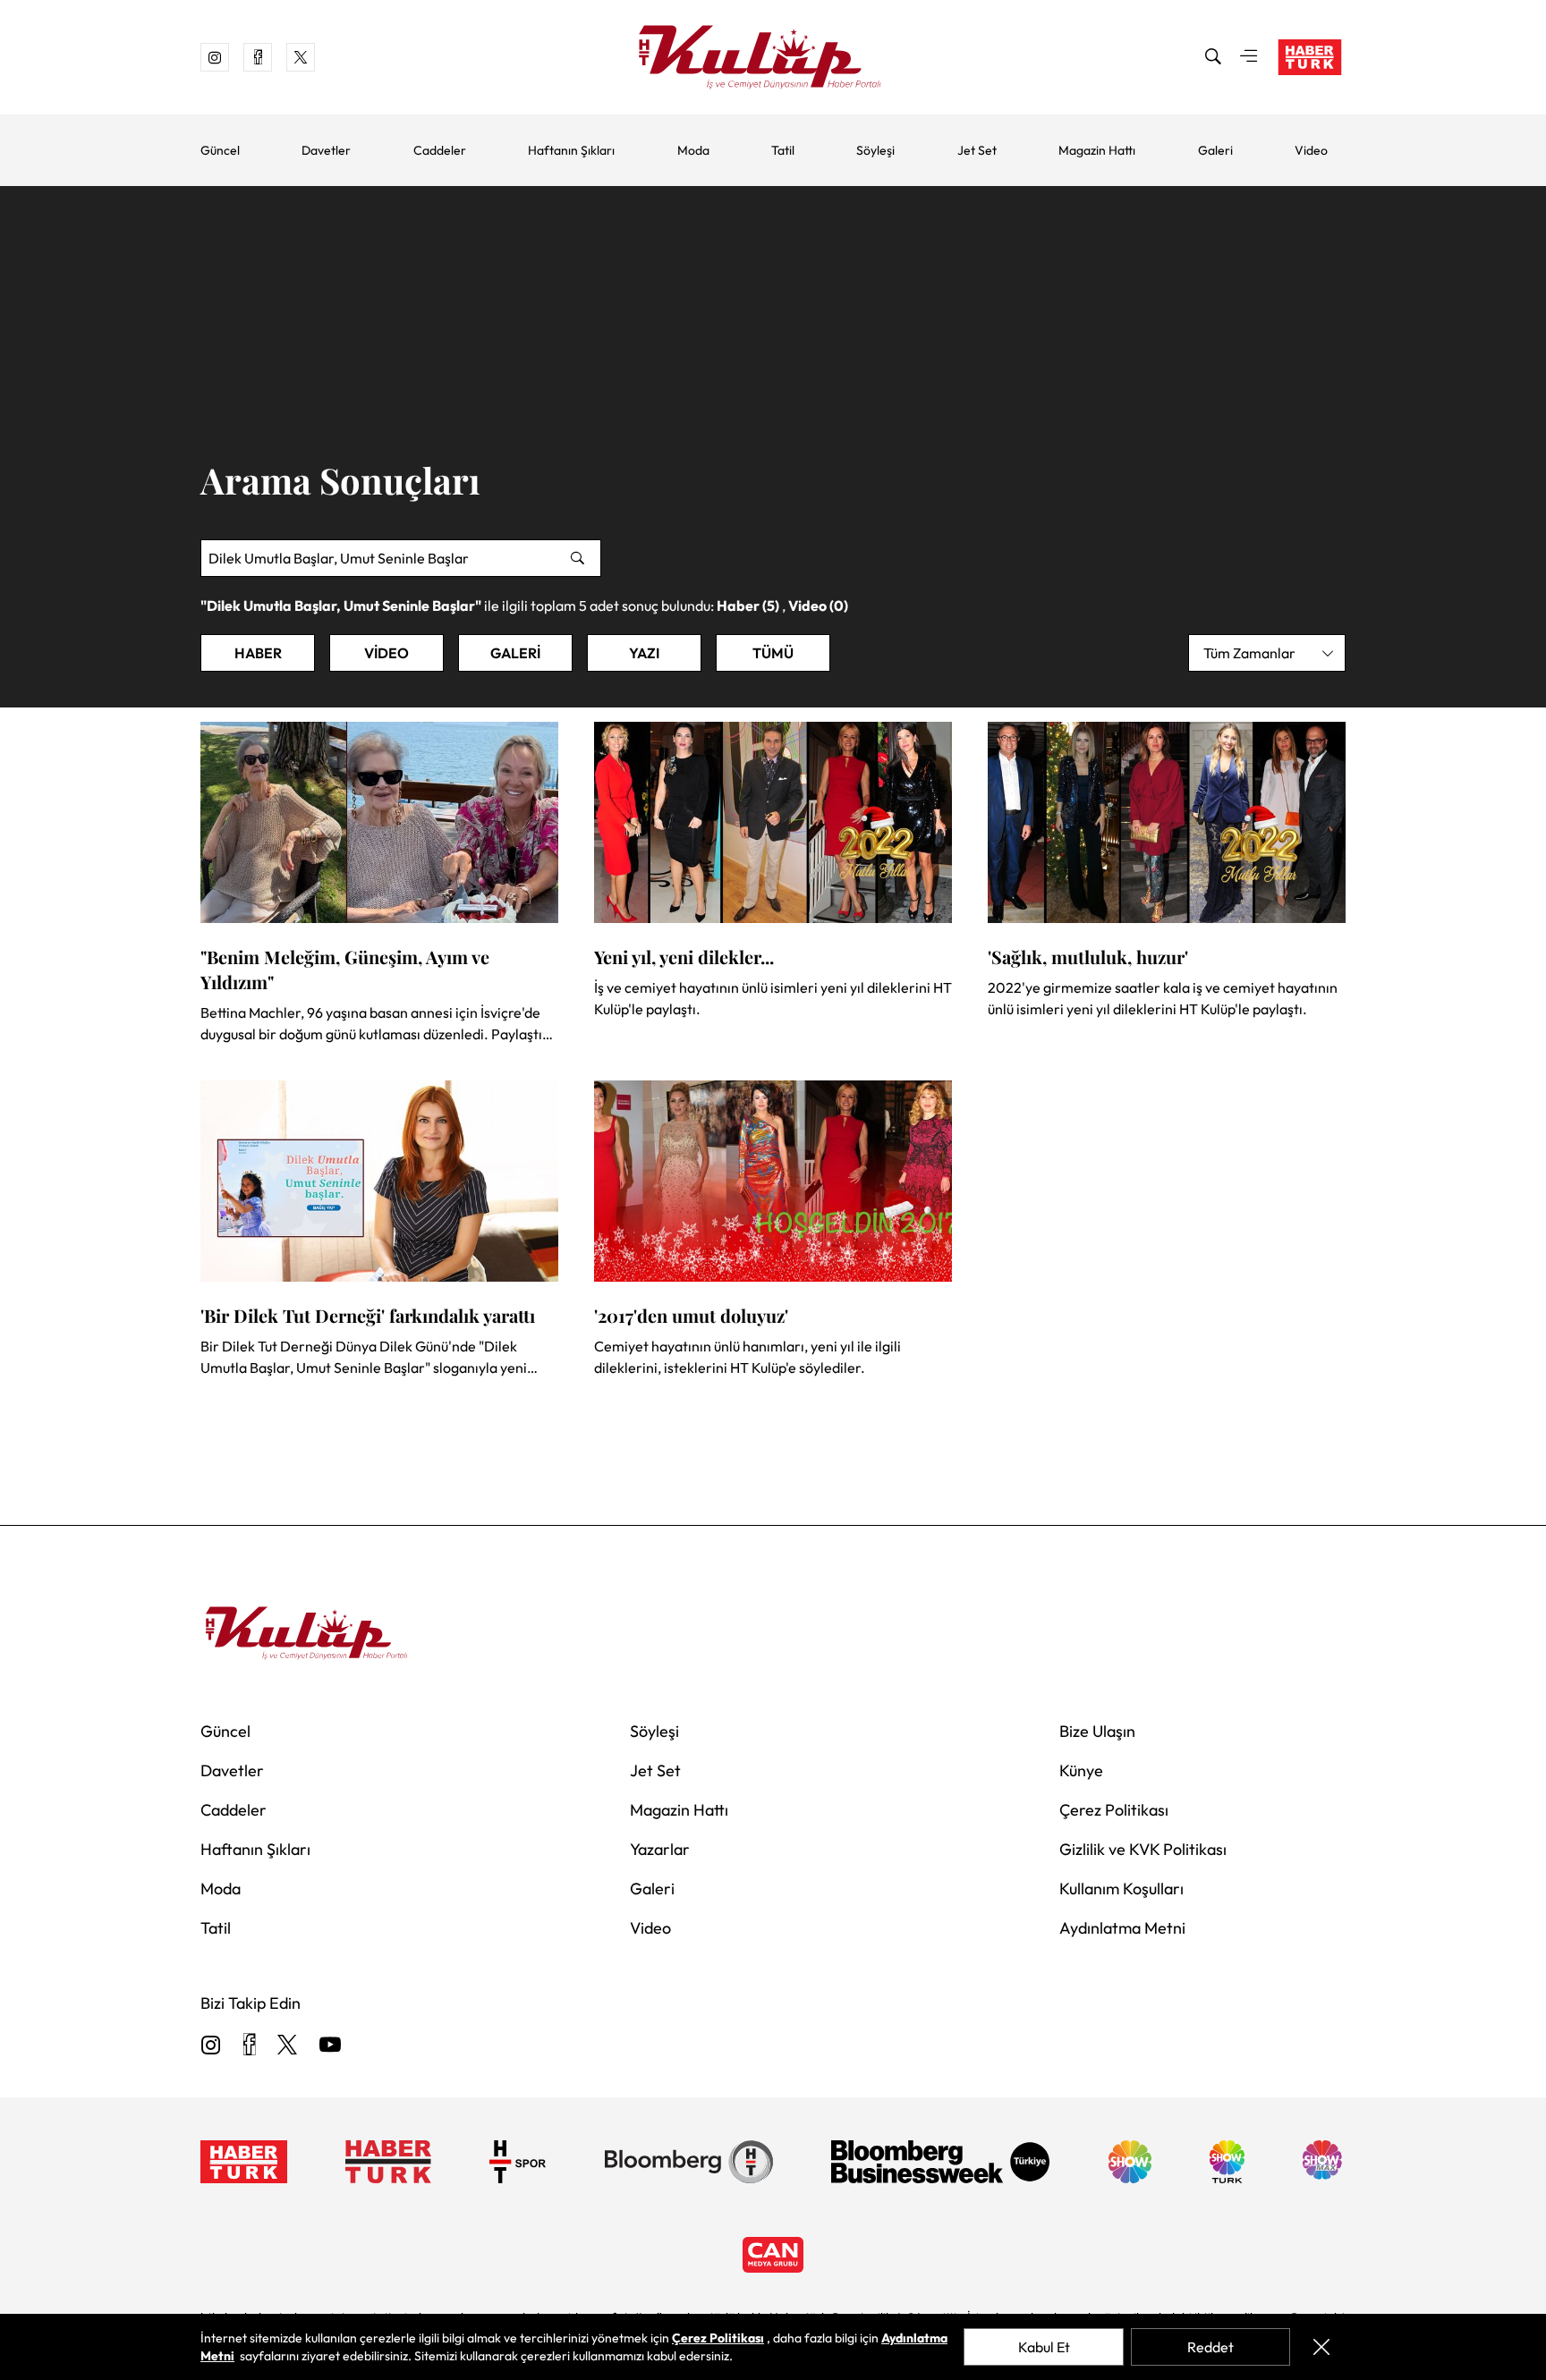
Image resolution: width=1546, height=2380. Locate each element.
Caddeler (440, 150)
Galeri (1215, 150)
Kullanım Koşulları (1121, 1889)
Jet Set (977, 150)
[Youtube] (330, 2046)
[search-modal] (1213, 57)
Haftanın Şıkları (571, 150)
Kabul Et (1044, 2347)
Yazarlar (660, 1849)
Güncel (220, 150)
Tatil (783, 150)
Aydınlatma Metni (1122, 1928)
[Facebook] (249, 2046)
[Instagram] (211, 2046)
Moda (693, 150)
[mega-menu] (1249, 57)
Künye (1081, 1770)
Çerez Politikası (1114, 1810)
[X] (287, 2046)
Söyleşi (875, 150)
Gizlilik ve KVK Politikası (1143, 1849)
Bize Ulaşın (1097, 1731)
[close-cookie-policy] (1321, 2347)
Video (1311, 150)
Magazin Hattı (1097, 150)
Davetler (326, 150)
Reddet (1210, 2347)
